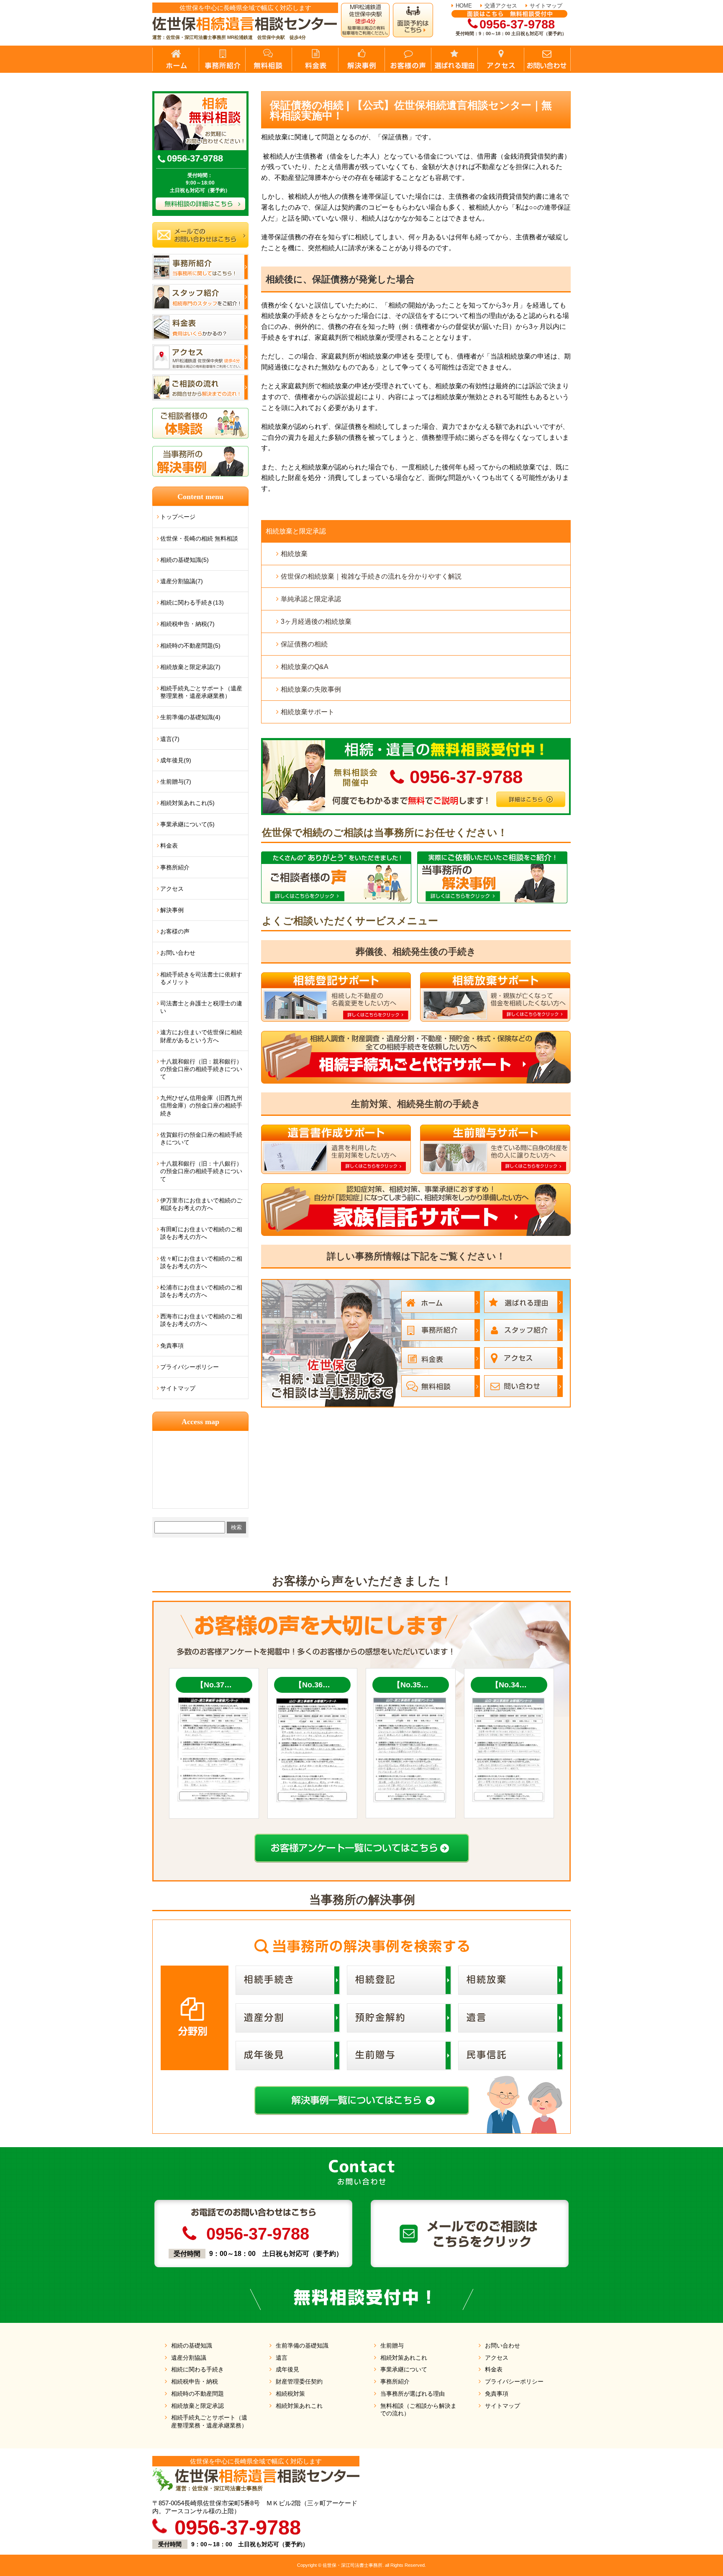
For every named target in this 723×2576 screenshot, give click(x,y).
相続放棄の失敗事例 (311, 689)
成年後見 (287, 2369)
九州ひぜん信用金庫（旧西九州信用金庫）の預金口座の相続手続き (201, 1105)
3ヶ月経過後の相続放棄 (316, 622)
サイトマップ (546, 6)
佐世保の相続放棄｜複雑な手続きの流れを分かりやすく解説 (371, 576)
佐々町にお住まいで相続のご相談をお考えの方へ (201, 1262)
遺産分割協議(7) (182, 581)
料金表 (169, 846)
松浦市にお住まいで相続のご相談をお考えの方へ (201, 1291)
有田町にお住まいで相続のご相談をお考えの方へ (201, 1233)
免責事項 (172, 1346)
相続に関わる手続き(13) (192, 602)
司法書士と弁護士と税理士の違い (201, 1007)
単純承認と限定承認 (311, 599)
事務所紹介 (175, 867)
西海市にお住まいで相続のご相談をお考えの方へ (201, 1320)
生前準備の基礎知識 (302, 2345)
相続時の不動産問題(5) (190, 646)
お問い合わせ (178, 953)
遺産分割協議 (189, 2358)
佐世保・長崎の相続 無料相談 (199, 538)
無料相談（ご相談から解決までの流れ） (418, 2410)
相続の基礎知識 (192, 2345)
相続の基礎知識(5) (185, 560)
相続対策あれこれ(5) (187, 803)
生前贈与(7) (176, 782)
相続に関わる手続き (197, 2369)
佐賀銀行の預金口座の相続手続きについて (201, 1138)
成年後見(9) (176, 760)
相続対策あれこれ (299, 2406)
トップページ (178, 517)
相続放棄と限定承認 (296, 531)
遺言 (282, 2358)
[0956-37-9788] (416, 741)
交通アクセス (501, 6)
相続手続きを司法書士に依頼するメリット (201, 978)
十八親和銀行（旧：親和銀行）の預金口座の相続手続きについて (201, 1069)
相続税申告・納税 (195, 2381)
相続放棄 (294, 554)
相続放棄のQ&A (305, 667)
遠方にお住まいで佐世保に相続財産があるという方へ (201, 1036)
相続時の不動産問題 (197, 2394)
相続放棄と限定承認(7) (190, 667)
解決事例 (172, 910)
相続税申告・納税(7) (187, 624)
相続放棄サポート (308, 712)
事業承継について (404, 2369)
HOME (464, 6)
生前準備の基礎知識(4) (190, 717)
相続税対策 (290, 2394)
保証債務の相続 (304, 644)
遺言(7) (170, 739)
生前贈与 (392, 2345)
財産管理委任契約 (299, 2381)
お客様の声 (175, 931)
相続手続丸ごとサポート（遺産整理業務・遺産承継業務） (201, 692)
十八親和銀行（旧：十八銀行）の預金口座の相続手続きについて (201, 1171)
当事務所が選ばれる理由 (413, 2394)
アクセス (172, 889)
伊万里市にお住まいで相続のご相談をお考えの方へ (201, 1204)
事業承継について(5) (187, 824)
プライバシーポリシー (190, 1367)
